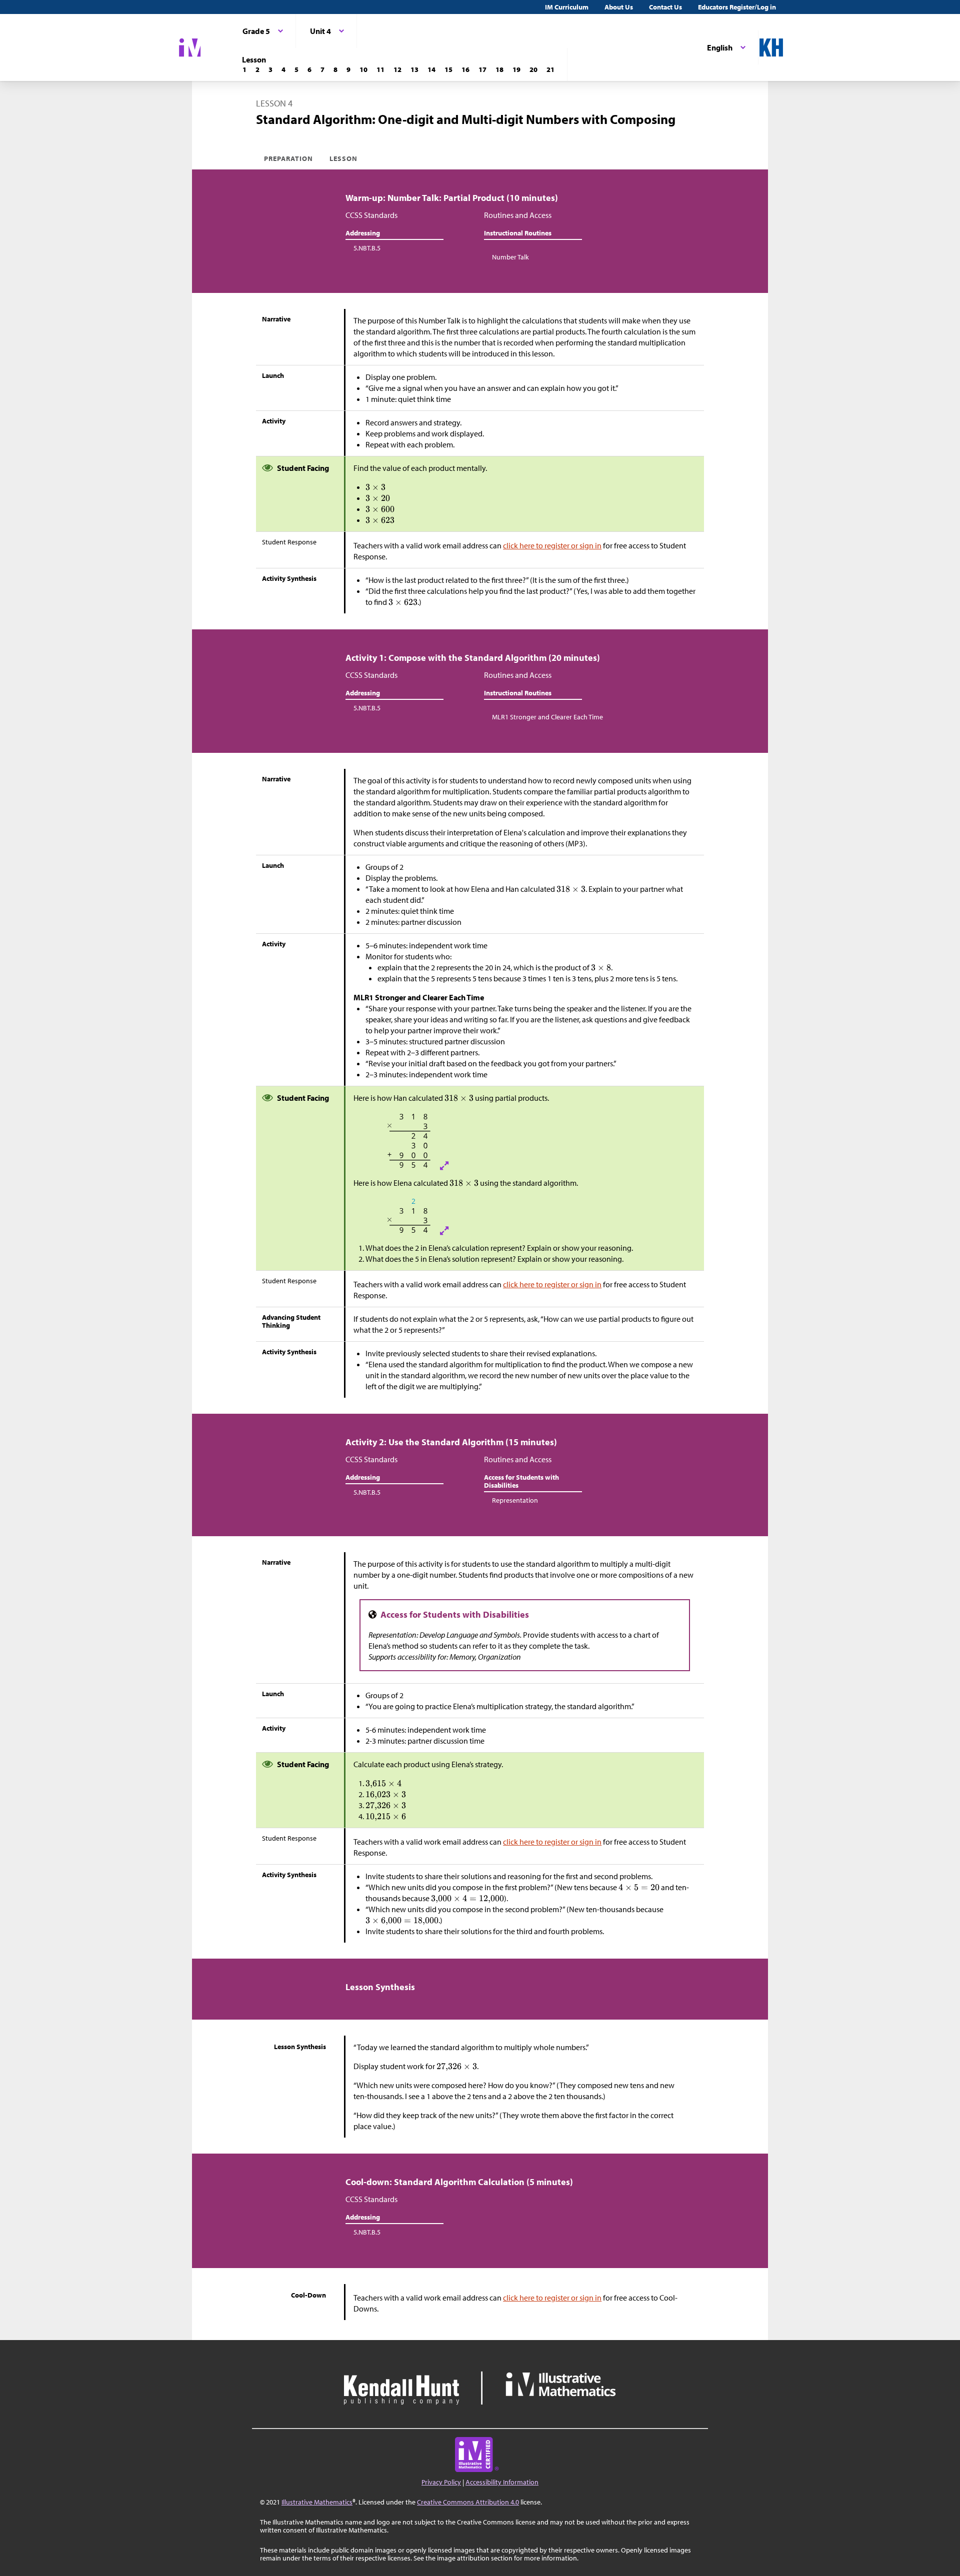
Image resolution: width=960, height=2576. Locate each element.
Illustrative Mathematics (317, 2502)
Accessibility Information (502, 2482)
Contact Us (665, 7)
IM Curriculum (567, 7)
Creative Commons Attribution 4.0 (468, 2502)
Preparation (289, 158)
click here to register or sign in (552, 545)
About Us (619, 7)
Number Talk (510, 257)
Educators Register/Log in (737, 7)
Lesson (343, 158)
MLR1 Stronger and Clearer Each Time (547, 717)
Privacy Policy (441, 2482)
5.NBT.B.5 (367, 248)
